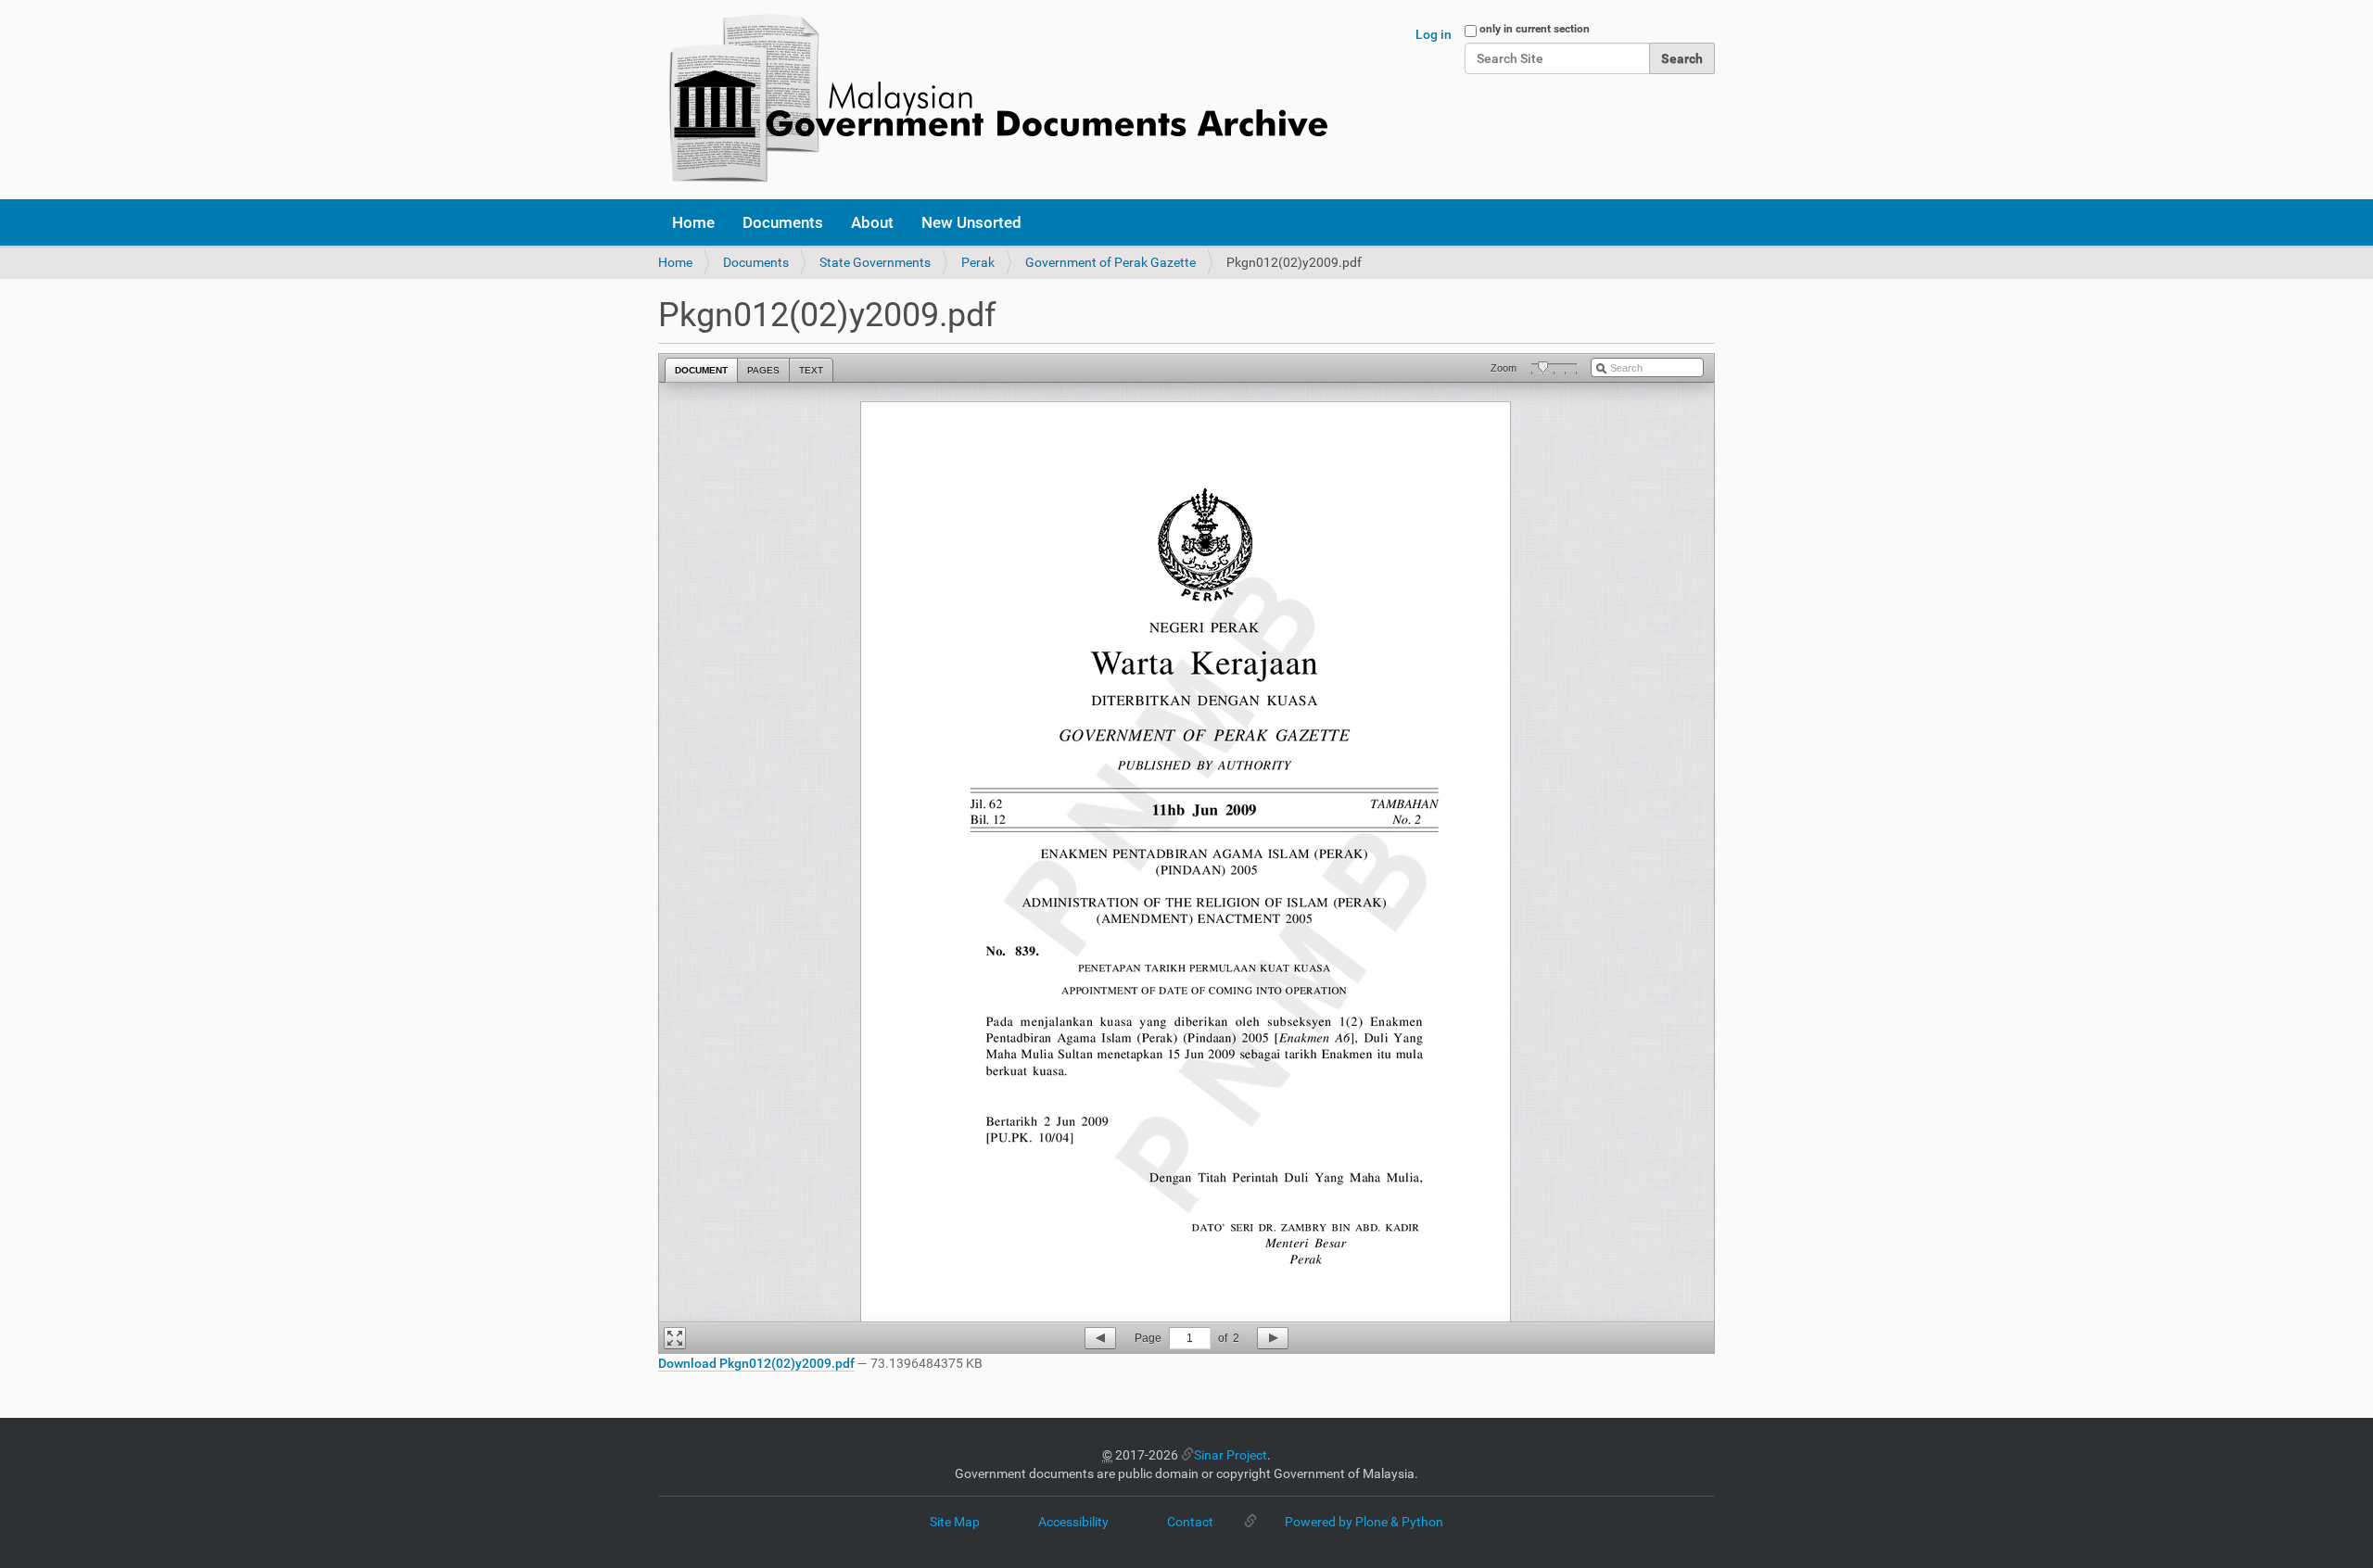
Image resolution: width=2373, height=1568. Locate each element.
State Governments (875, 262)
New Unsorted (971, 222)
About (872, 222)
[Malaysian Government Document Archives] (993, 100)
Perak (978, 262)
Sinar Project (1231, 1455)
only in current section (1535, 29)
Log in (1434, 34)
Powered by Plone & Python (1364, 1522)
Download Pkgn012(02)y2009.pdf (756, 1363)
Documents (783, 222)
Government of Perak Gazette (1110, 262)
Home (693, 222)
